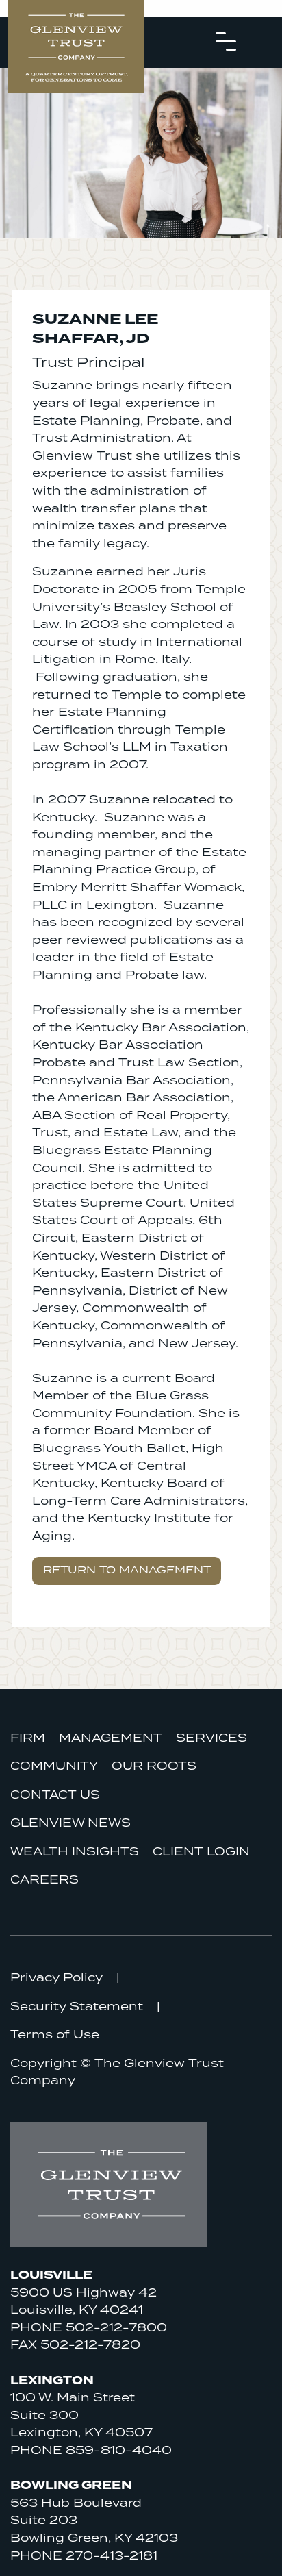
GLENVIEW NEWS (70, 1823)
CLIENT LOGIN (201, 1852)
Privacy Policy (56, 1978)
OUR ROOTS (154, 1766)
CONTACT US (55, 1795)
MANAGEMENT (111, 1738)
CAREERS (44, 1880)
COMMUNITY (54, 1766)
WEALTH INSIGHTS (75, 1852)
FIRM (28, 1738)
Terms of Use (55, 2035)
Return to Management (127, 1570)
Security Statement (77, 2007)
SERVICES (211, 1738)
